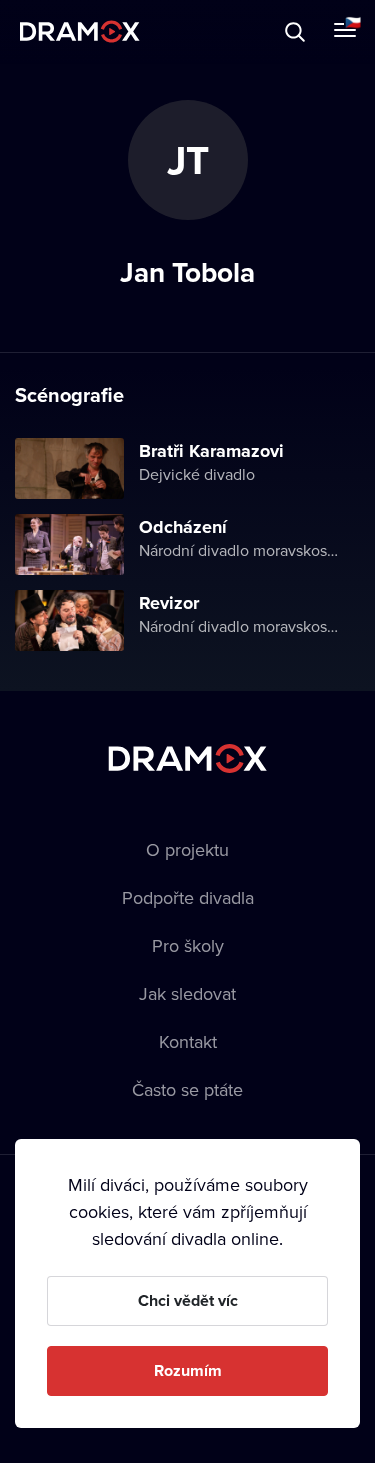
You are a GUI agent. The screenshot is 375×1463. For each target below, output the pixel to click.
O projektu (187, 849)
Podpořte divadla (188, 897)
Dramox (80, 31)
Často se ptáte (187, 1089)
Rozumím (188, 1370)
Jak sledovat (187, 993)
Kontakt (188, 1041)
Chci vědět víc (188, 1300)
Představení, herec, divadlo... (185, 31)
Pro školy (188, 945)
